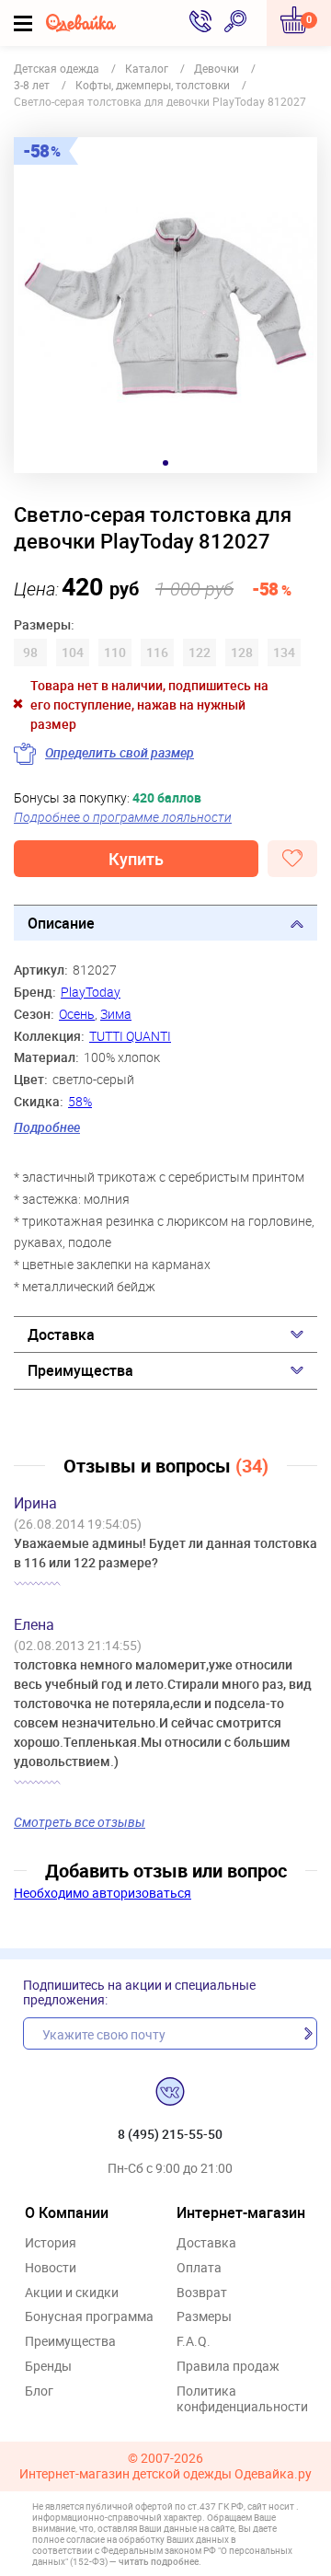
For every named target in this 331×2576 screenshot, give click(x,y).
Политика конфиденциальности (242, 2399)
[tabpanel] (165, 305)
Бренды (48, 2367)
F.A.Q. (194, 2342)
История (51, 2243)
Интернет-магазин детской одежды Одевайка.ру (165, 2474)
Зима (116, 1014)
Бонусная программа (89, 2317)
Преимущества (80, 1370)
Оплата (199, 2268)
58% (80, 1101)
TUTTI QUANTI (130, 1036)
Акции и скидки (72, 2293)
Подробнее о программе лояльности (123, 817)
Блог (39, 2391)
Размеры (204, 2317)
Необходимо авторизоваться (103, 1893)
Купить (136, 859)
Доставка (61, 1334)
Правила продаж (228, 2367)
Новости (51, 2268)
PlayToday (91, 992)
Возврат (202, 2293)
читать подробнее (159, 2561)
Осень (77, 1014)
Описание (61, 923)
